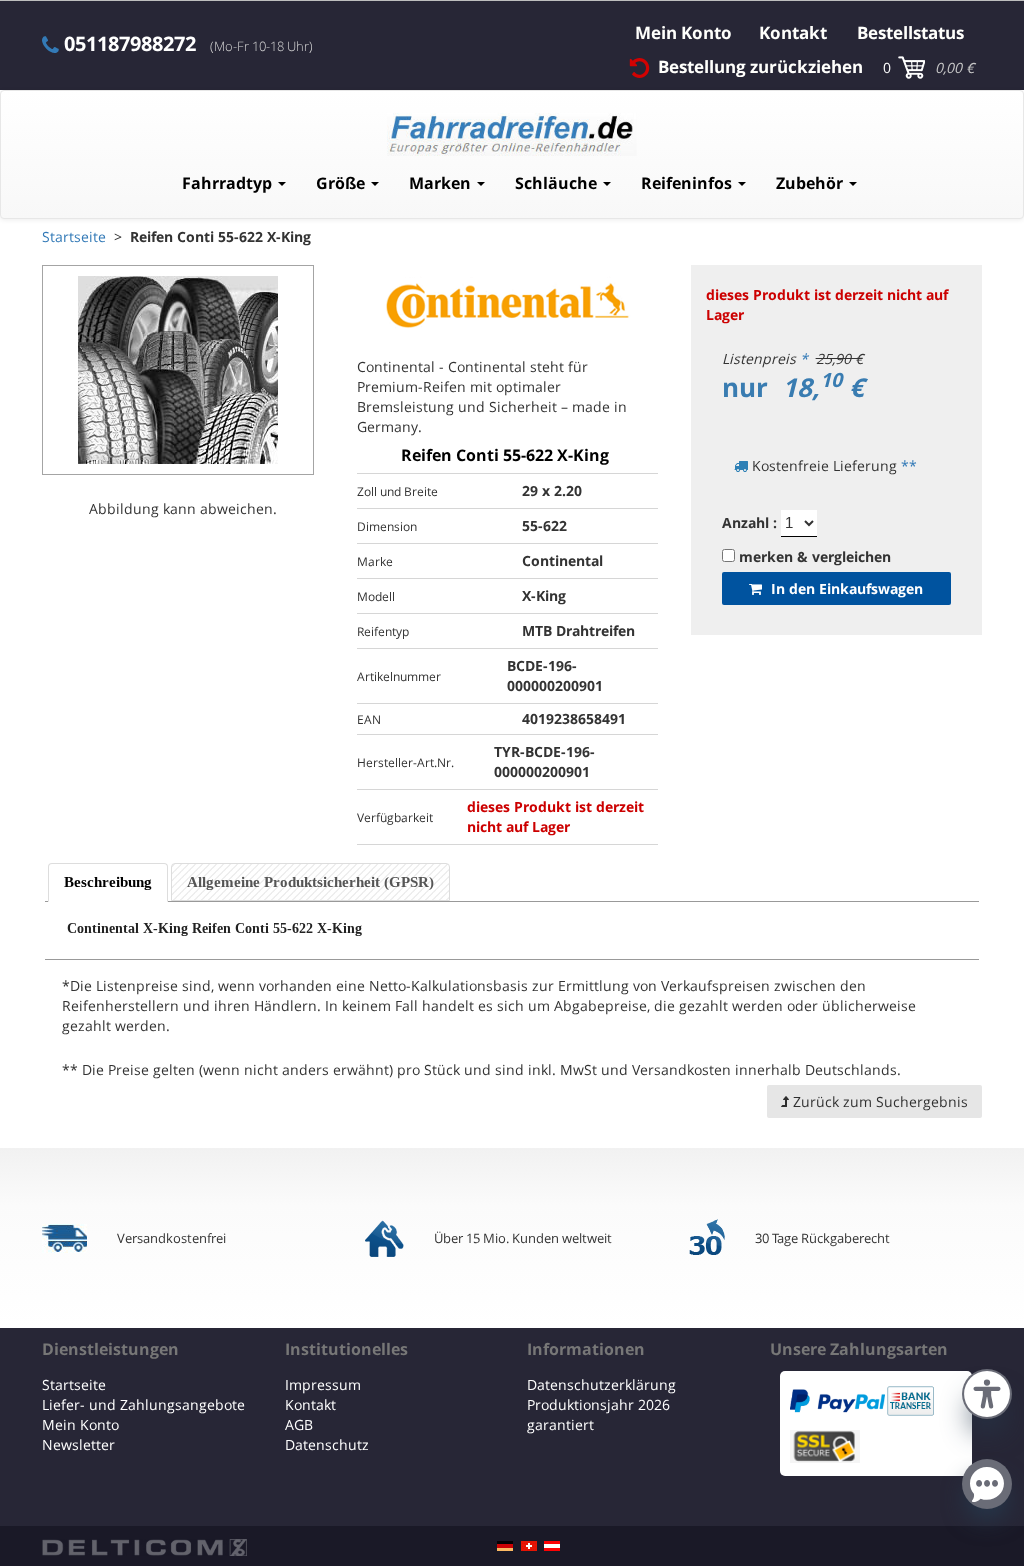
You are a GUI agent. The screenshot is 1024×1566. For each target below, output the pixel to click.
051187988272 (130, 44)
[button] (987, 1391)
